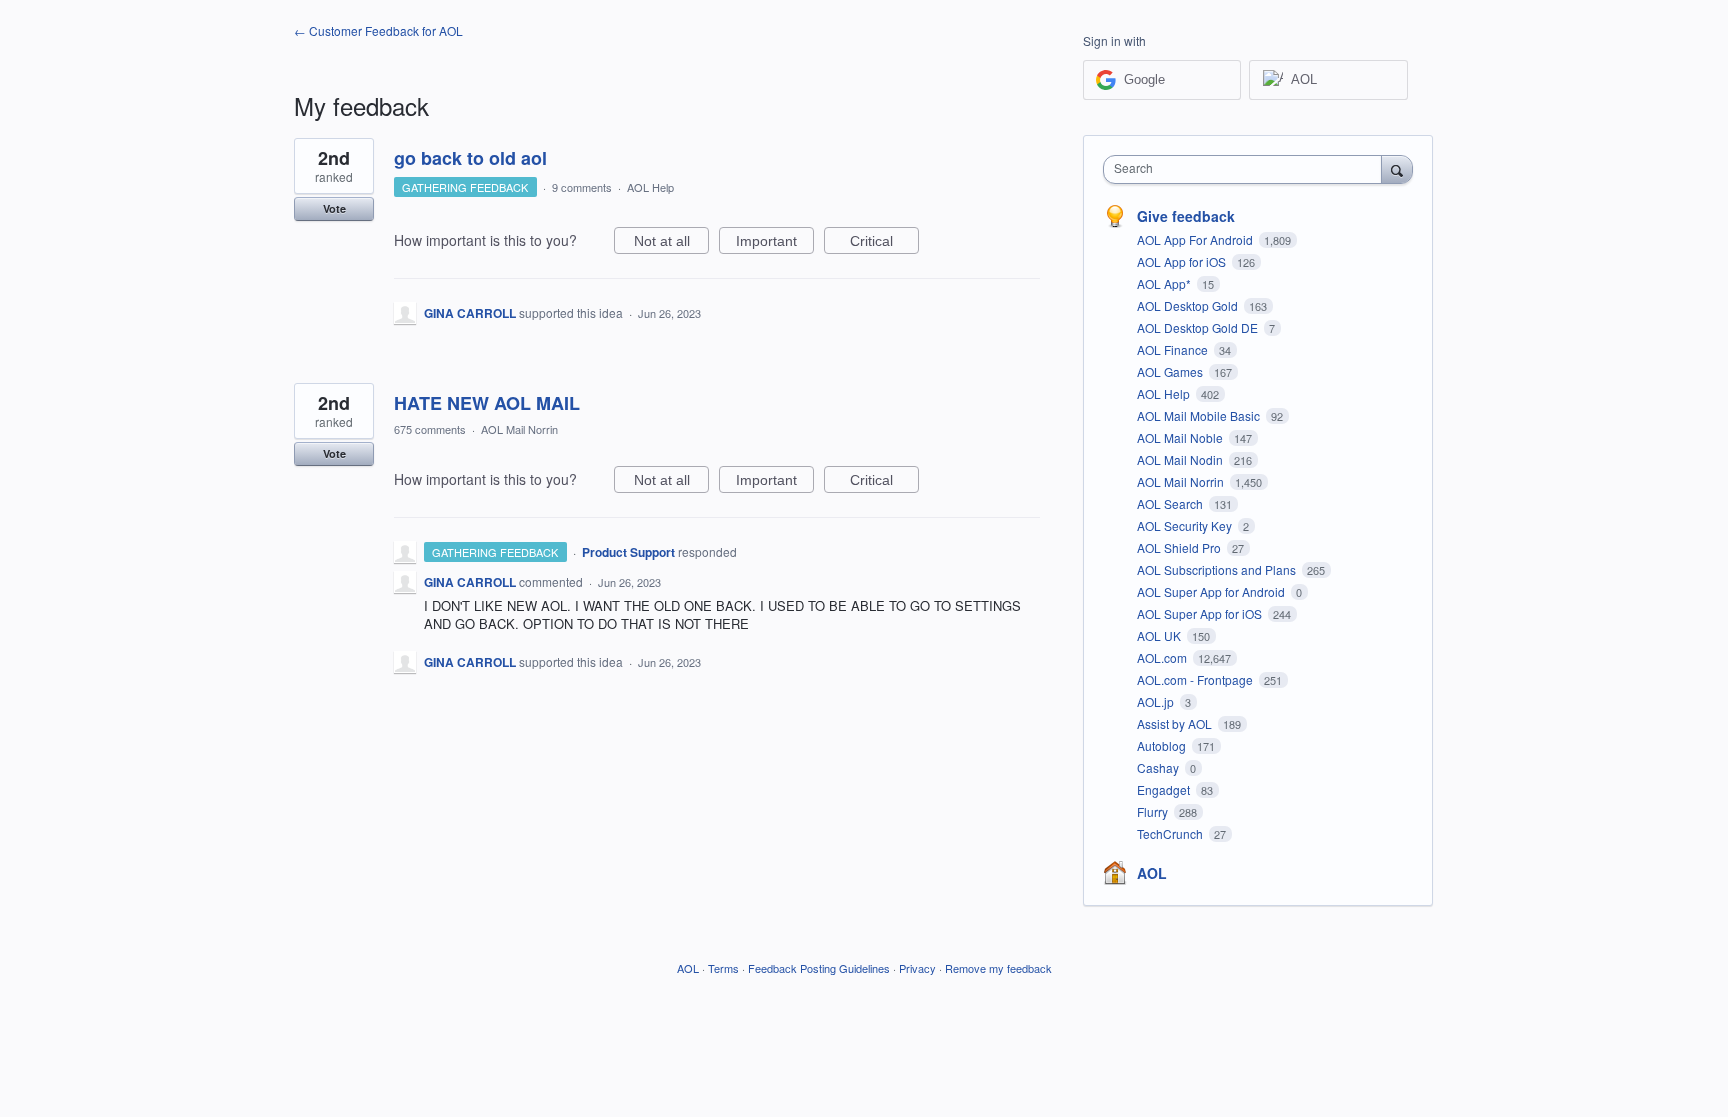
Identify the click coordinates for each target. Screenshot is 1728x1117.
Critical (884, 243)
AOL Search (1171, 503)
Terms (723, 968)
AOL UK (1160, 635)
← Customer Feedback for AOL (378, 30)
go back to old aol (470, 158)
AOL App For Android (1196, 239)
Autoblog (1163, 745)
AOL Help (650, 187)
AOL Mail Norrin (519, 429)
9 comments (582, 187)
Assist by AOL (1176, 723)
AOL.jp (1157, 701)
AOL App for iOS (1183, 261)
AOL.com (1163, 657)
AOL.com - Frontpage (1196, 679)
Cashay (1159, 767)
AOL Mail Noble (1181, 437)
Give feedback (1186, 216)
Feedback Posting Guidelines (819, 968)
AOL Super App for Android (1212, 591)
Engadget (1165, 789)
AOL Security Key (1186, 525)
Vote (334, 208)
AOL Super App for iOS (1201, 613)
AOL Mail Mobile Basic (1200, 415)
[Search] (1397, 169)
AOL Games (1171, 371)
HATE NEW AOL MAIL (487, 403)
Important (775, 243)
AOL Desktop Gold (1189, 305)
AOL (1152, 873)
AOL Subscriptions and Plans (1218, 569)
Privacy (917, 968)
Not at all (671, 243)
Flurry (1154, 811)
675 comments (430, 429)
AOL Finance (1174, 349)
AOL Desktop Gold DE (1199, 327)
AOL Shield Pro (1180, 547)
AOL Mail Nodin (1181, 459)
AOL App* (1165, 283)
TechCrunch (1171, 833)
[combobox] (1247, 169)
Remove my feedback (998, 968)
